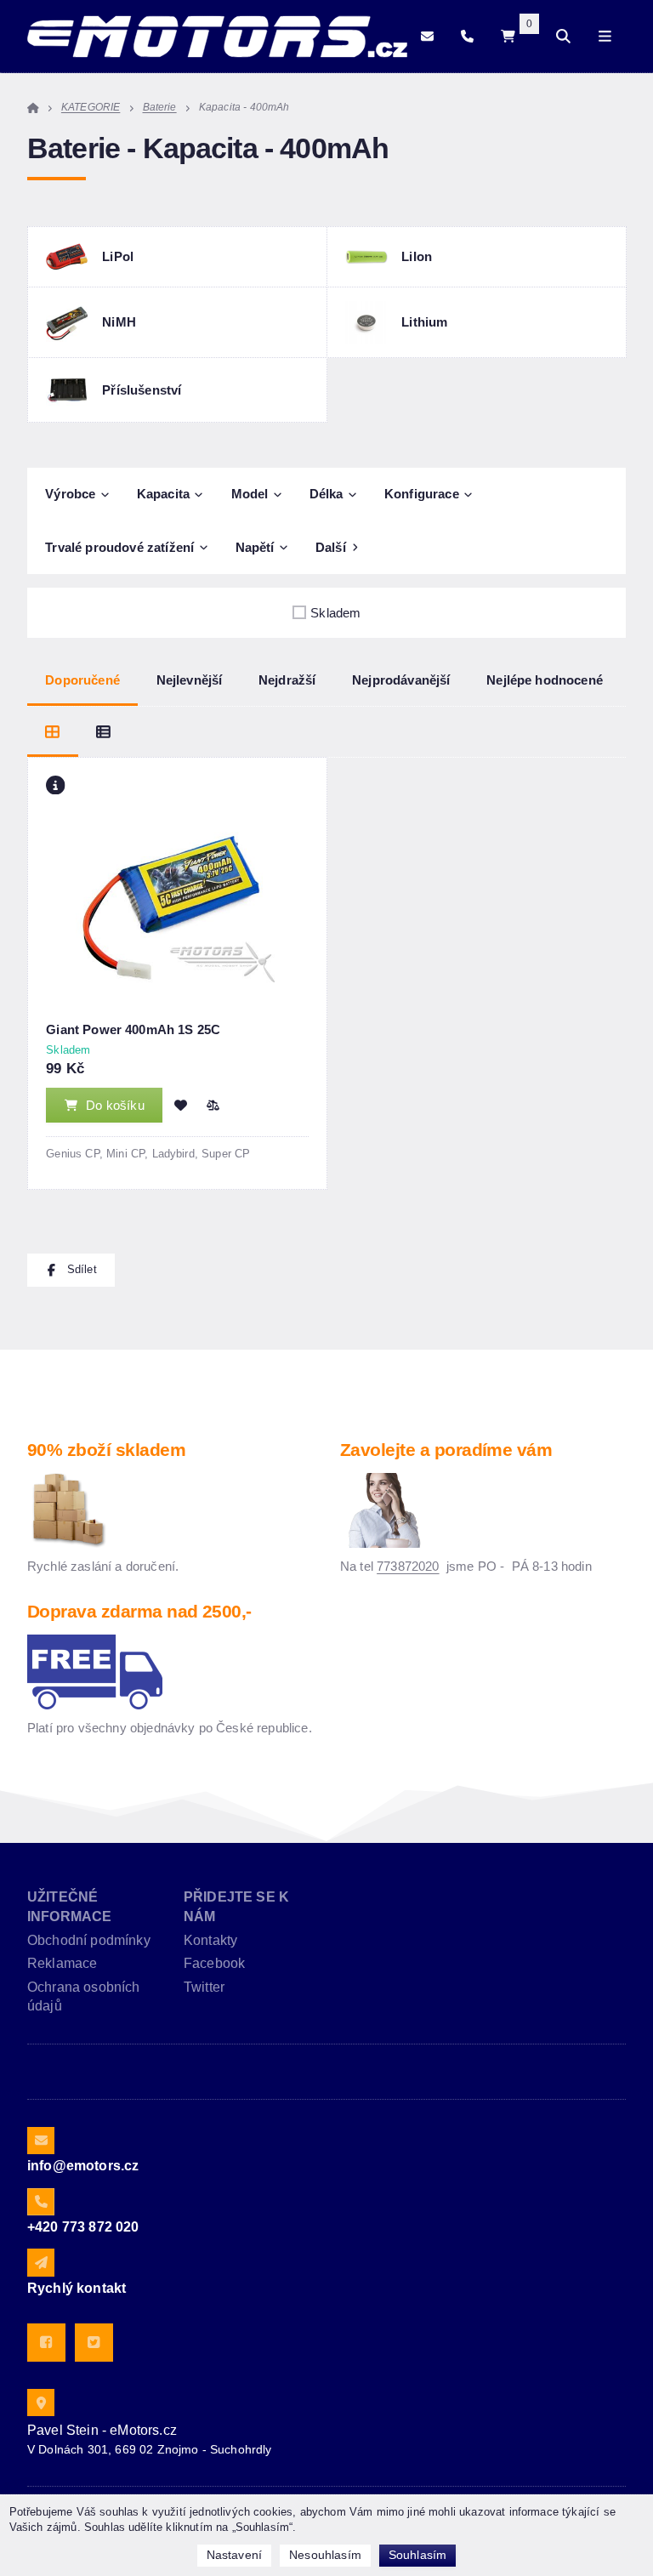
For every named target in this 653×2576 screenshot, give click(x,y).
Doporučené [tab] (82, 680)
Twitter (204, 1987)
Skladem (335, 613)
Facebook (214, 1963)
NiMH (119, 322)
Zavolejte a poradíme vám (446, 1450)
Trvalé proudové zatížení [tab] (119, 548)
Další (331, 548)
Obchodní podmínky (89, 1940)
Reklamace (62, 1963)
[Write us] (41, 2262)
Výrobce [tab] (70, 494)
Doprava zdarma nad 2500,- (139, 1611)
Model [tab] (250, 494)
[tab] (53, 732)
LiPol (118, 256)
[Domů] (217, 37)
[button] (213, 1105)
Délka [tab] (326, 494)
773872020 (408, 1566)
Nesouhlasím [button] (325, 2555)
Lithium (424, 322)
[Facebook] (46, 2343)
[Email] (427, 37)
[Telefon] (467, 37)
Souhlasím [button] (417, 2555)
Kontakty (210, 1940)
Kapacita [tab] (163, 494)
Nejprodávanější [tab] (401, 680)
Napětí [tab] (255, 548)
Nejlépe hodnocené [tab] (545, 680)
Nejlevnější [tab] (190, 680)
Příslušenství (142, 390)
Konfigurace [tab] (422, 494)
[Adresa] (41, 2403)
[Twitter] (94, 2343)
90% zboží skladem (106, 1450)
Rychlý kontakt (77, 2288)
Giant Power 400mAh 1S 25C (133, 1029)
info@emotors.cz (83, 2166)
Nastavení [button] (234, 2555)
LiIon (417, 256)
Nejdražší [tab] (287, 680)
